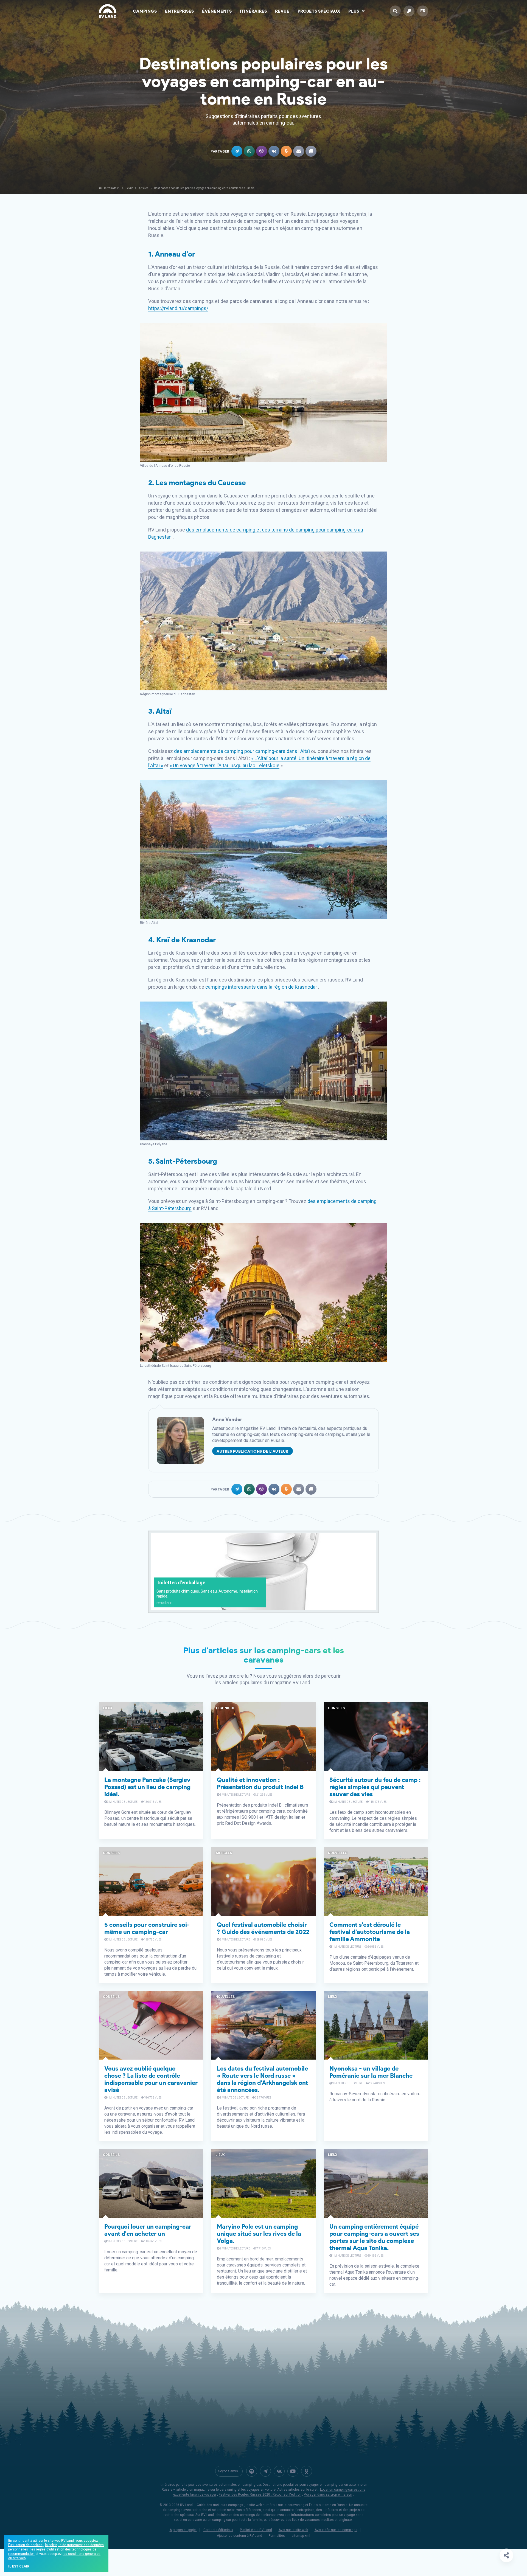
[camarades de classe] (307, 2471)
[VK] (279, 2471)
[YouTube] (293, 2471)
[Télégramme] (265, 2471)
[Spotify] (252, 2471)
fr (423, 11)
